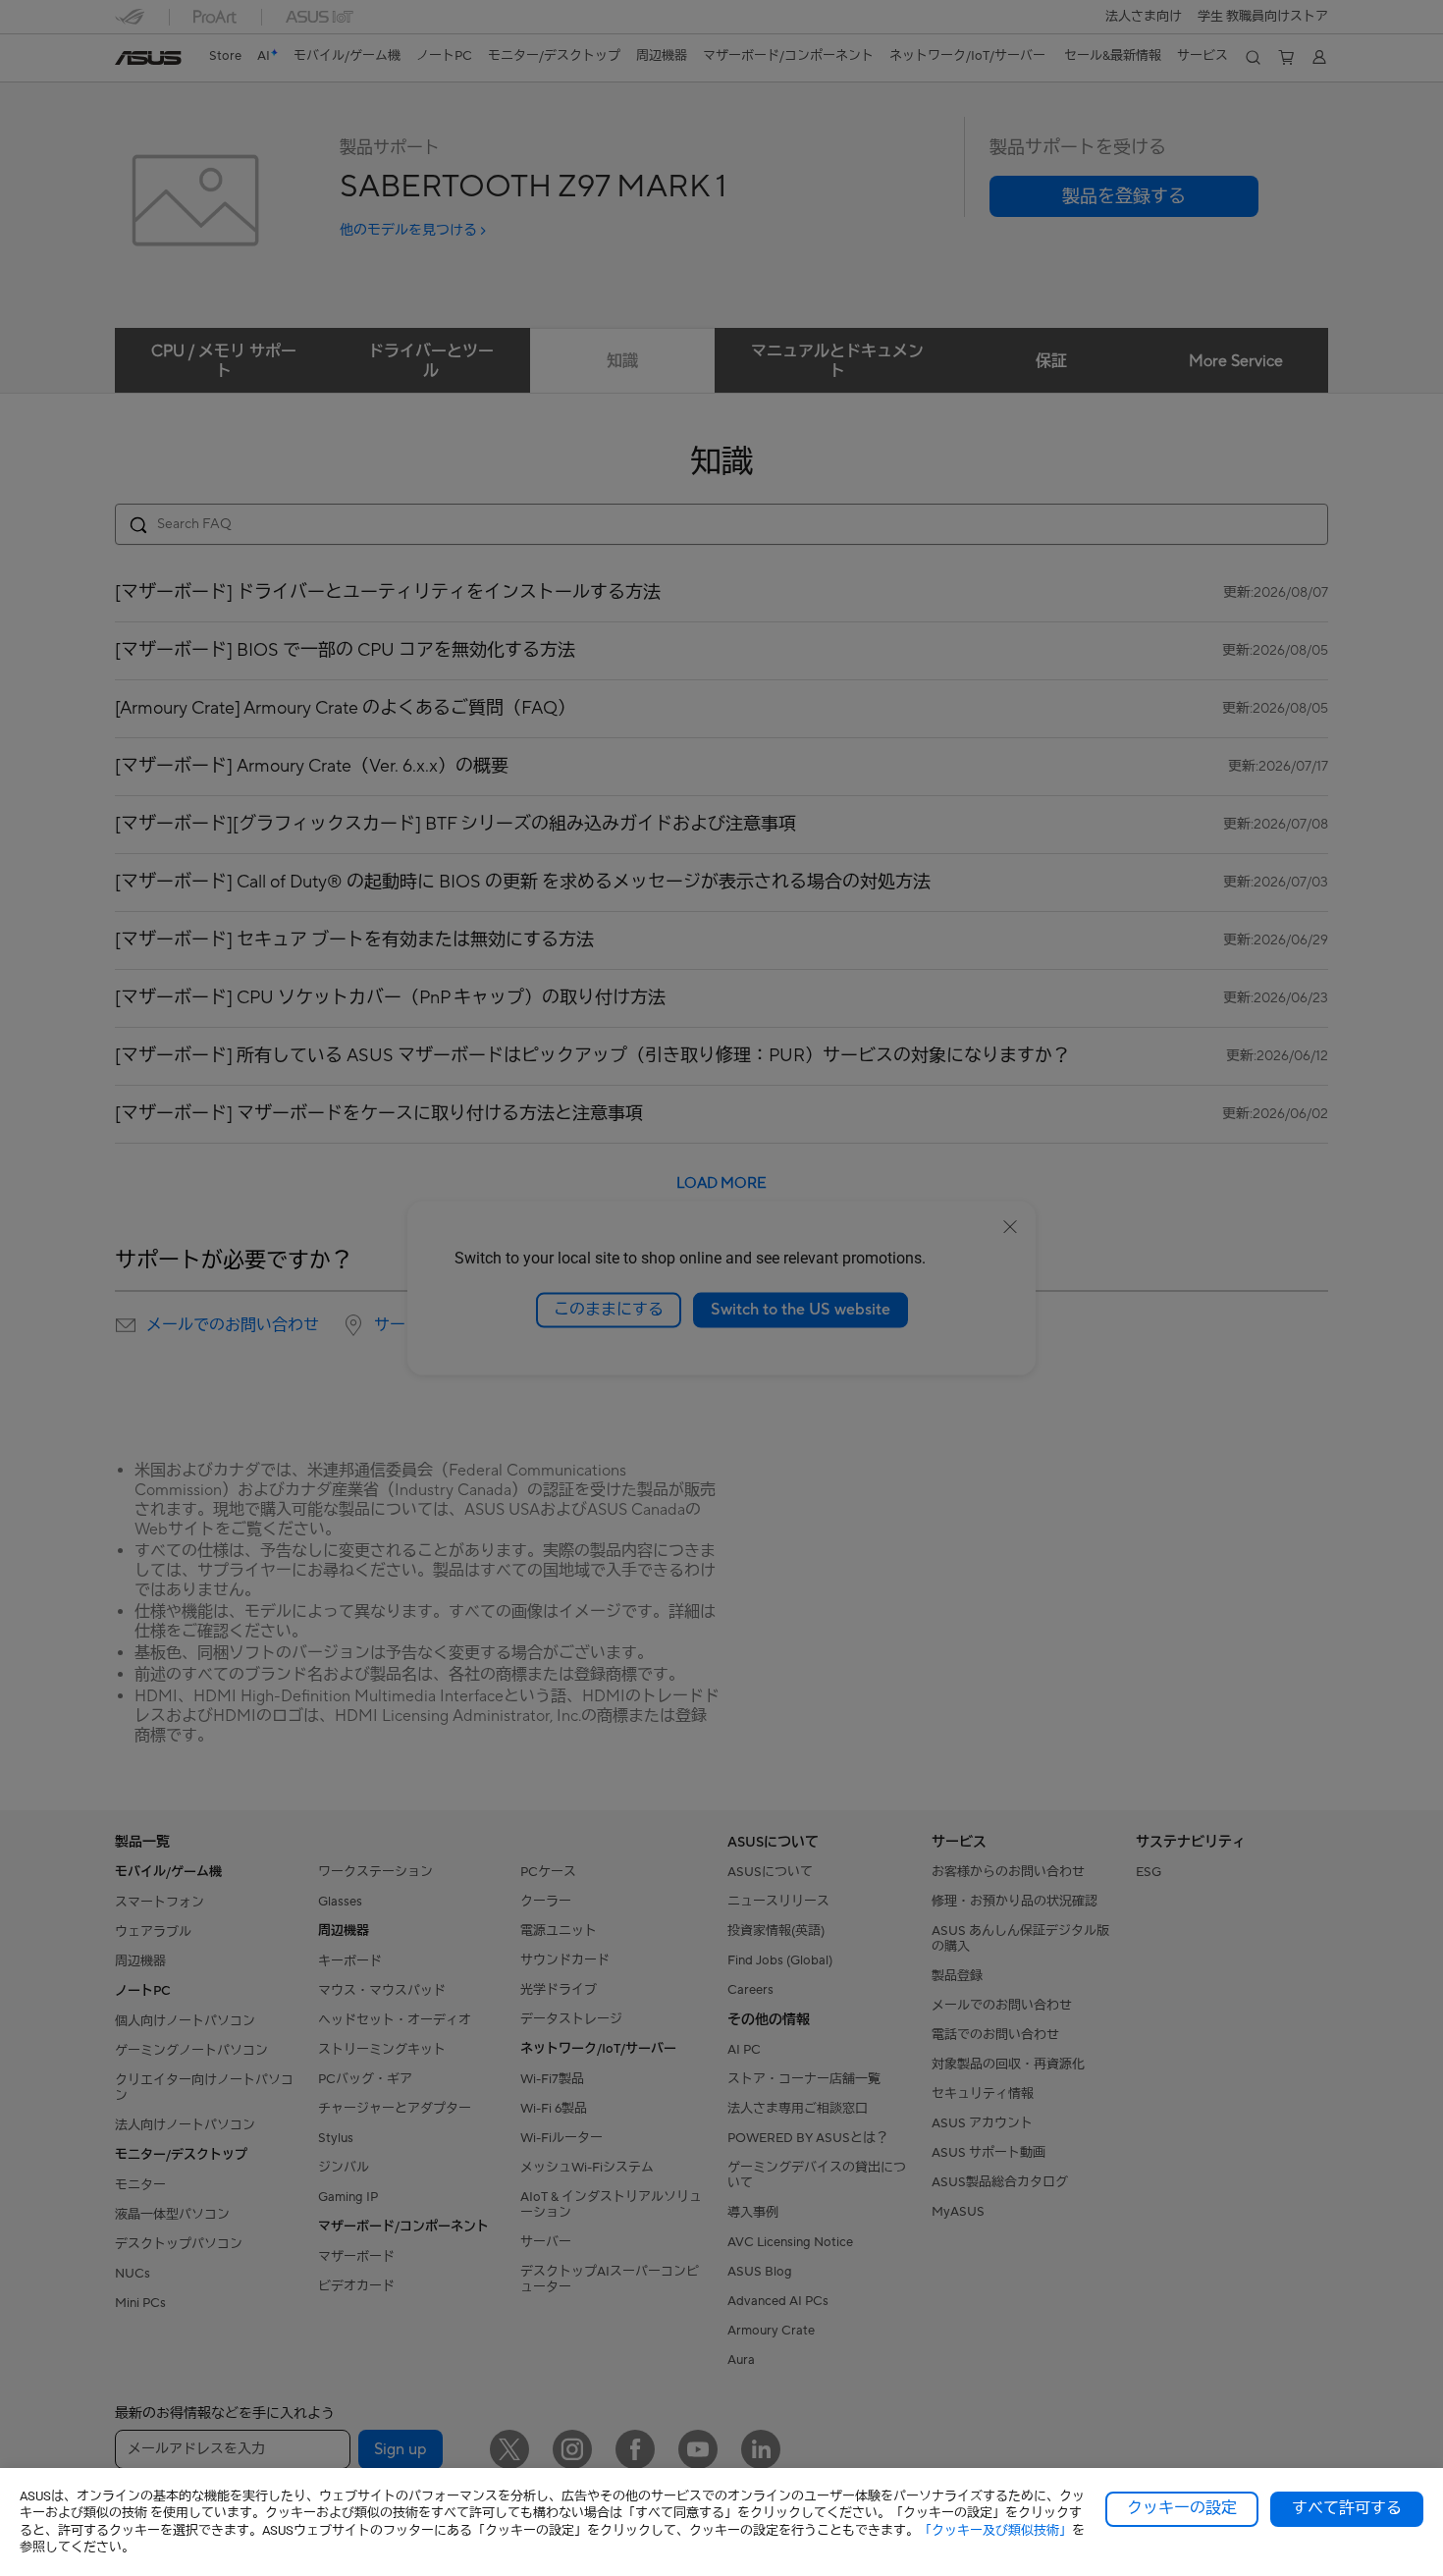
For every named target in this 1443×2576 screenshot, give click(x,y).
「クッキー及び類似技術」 (995, 2530)
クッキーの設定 (1182, 2508)
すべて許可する (1347, 2508)
